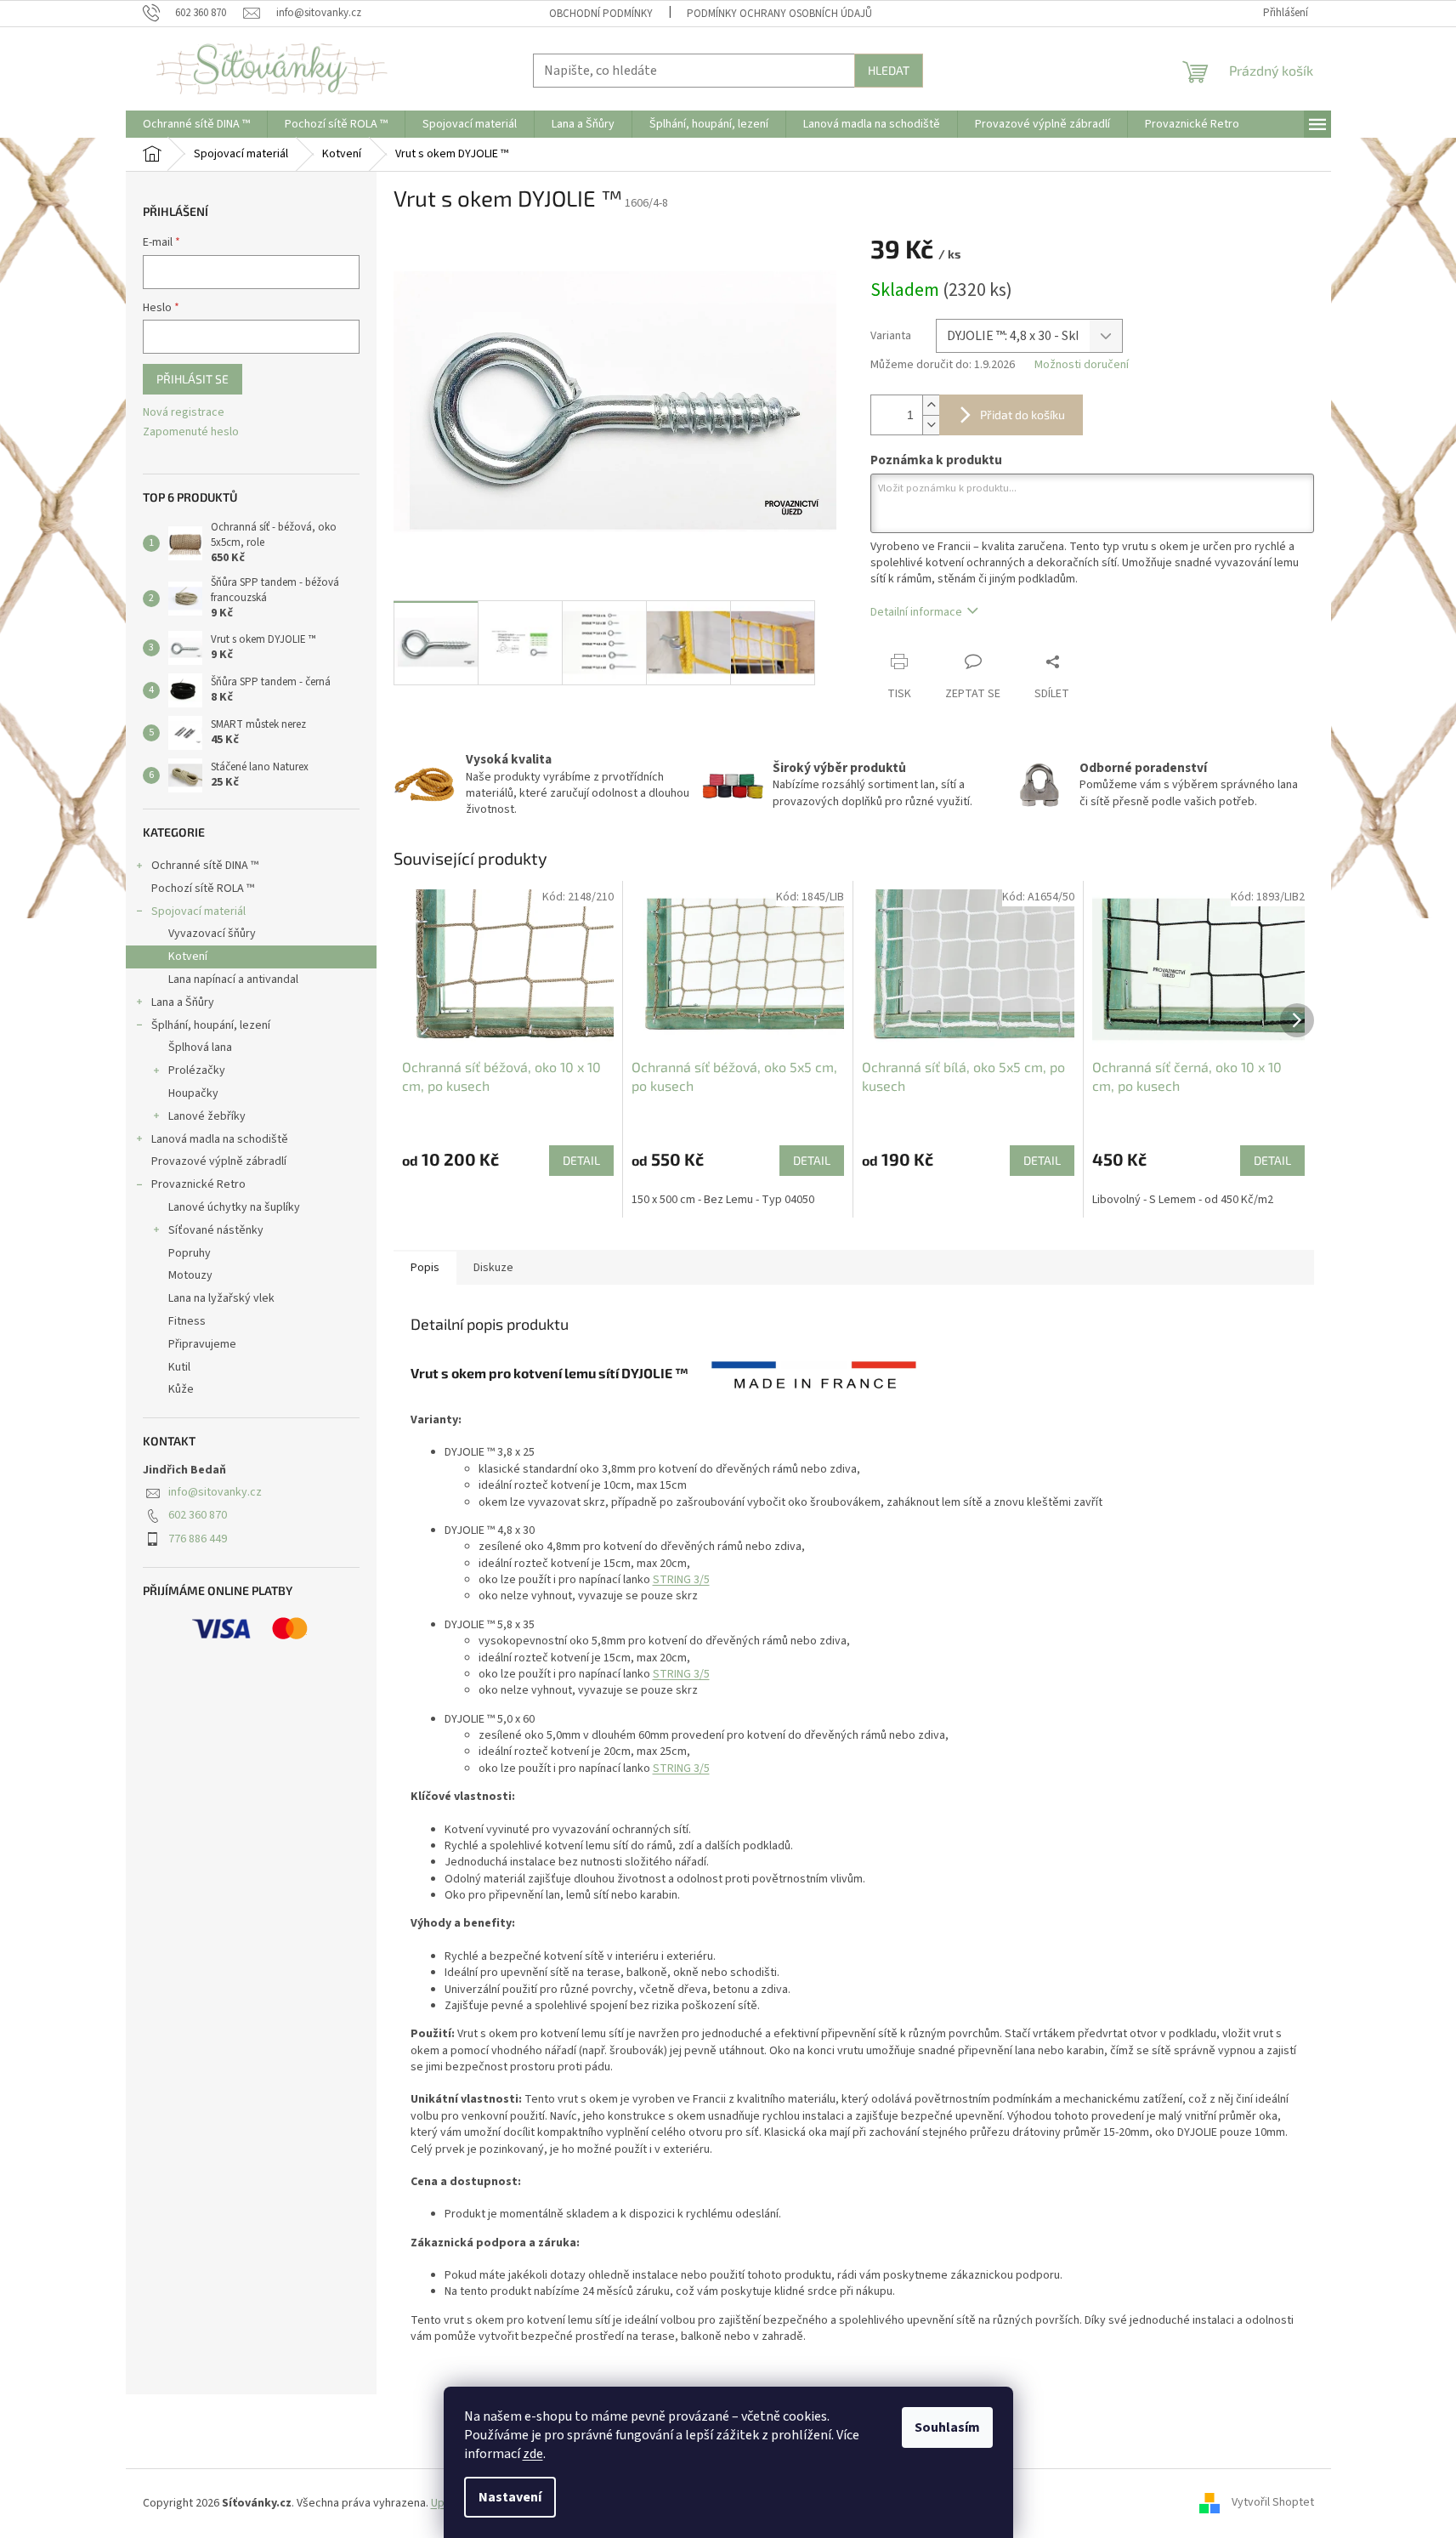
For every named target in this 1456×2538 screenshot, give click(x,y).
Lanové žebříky (207, 1116)
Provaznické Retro (198, 1184)
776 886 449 (198, 1539)
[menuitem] (196, 124)
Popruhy (190, 1253)
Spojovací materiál (198, 911)
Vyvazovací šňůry (212, 934)
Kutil (179, 1367)
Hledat (889, 70)
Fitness (187, 1321)
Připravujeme (202, 1344)
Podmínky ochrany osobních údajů (779, 14)
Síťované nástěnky (216, 1230)
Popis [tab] (425, 1268)
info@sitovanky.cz (215, 1492)
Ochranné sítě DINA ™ (205, 866)
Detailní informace (916, 612)
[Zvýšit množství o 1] (931, 405)
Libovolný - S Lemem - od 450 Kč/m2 (1183, 1200)
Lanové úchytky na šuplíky (234, 1207)
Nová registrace (184, 413)
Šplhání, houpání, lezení (211, 1025)
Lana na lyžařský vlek (221, 1298)
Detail (581, 1160)
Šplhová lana (200, 1048)
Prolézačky (197, 1070)
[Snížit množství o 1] (931, 425)
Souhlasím (947, 2427)
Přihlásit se (193, 379)
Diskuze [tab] (493, 1268)
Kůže (181, 1389)
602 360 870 (198, 1515)
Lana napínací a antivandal (233, 979)
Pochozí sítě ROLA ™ (203, 889)
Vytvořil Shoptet (1273, 2503)
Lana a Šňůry (183, 1002)
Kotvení (188, 957)
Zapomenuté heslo (191, 432)
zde (533, 2454)
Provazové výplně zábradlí (219, 1161)
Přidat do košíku (1023, 414)
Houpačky (193, 1093)
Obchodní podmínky (601, 14)
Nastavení (510, 2497)
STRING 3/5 (681, 1580)
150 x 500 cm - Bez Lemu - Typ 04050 (723, 1200)
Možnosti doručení (1082, 365)
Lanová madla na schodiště (220, 1139)
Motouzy (190, 1275)
